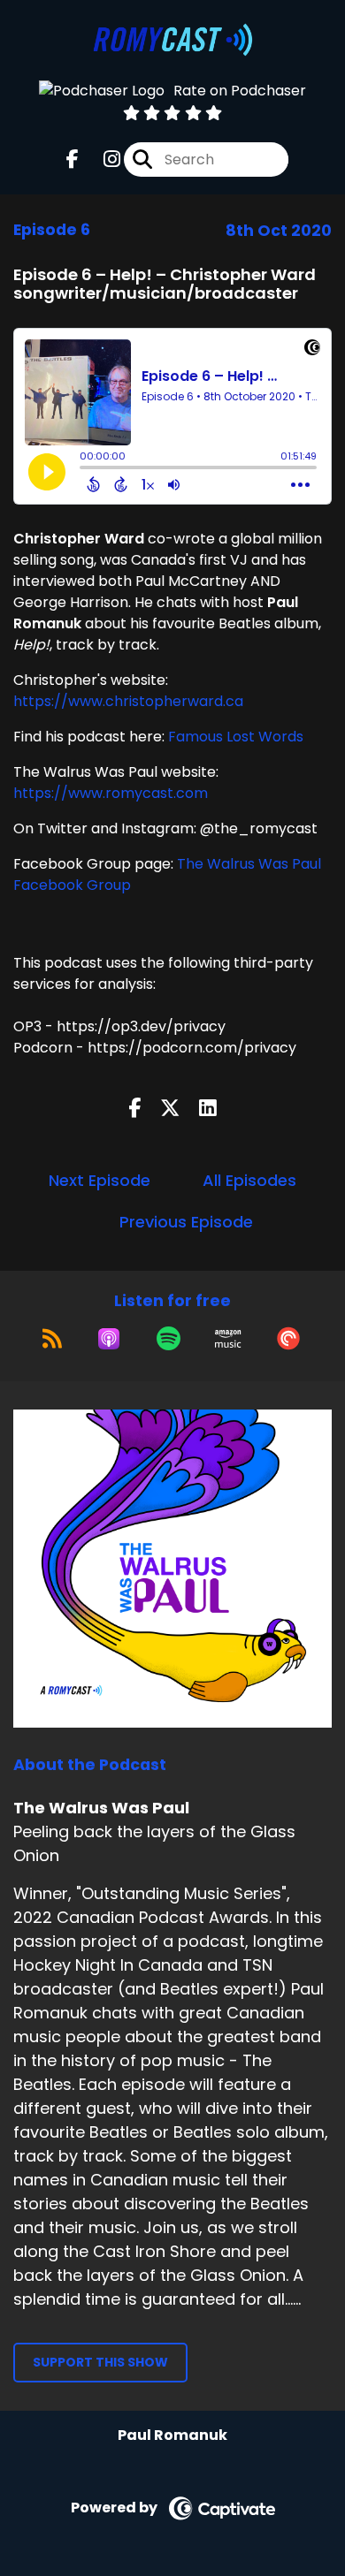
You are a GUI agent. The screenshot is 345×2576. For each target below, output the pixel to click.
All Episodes (249, 1180)
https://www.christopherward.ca (128, 701)
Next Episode (100, 1180)
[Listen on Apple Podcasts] (109, 1339)
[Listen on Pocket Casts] (288, 1339)
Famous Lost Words (234, 737)
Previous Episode (186, 1222)
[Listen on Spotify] (169, 1339)
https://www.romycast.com (111, 793)
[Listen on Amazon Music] (228, 1339)
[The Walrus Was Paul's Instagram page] (101, 160)
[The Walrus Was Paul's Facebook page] (73, 160)
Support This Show (100, 2362)
